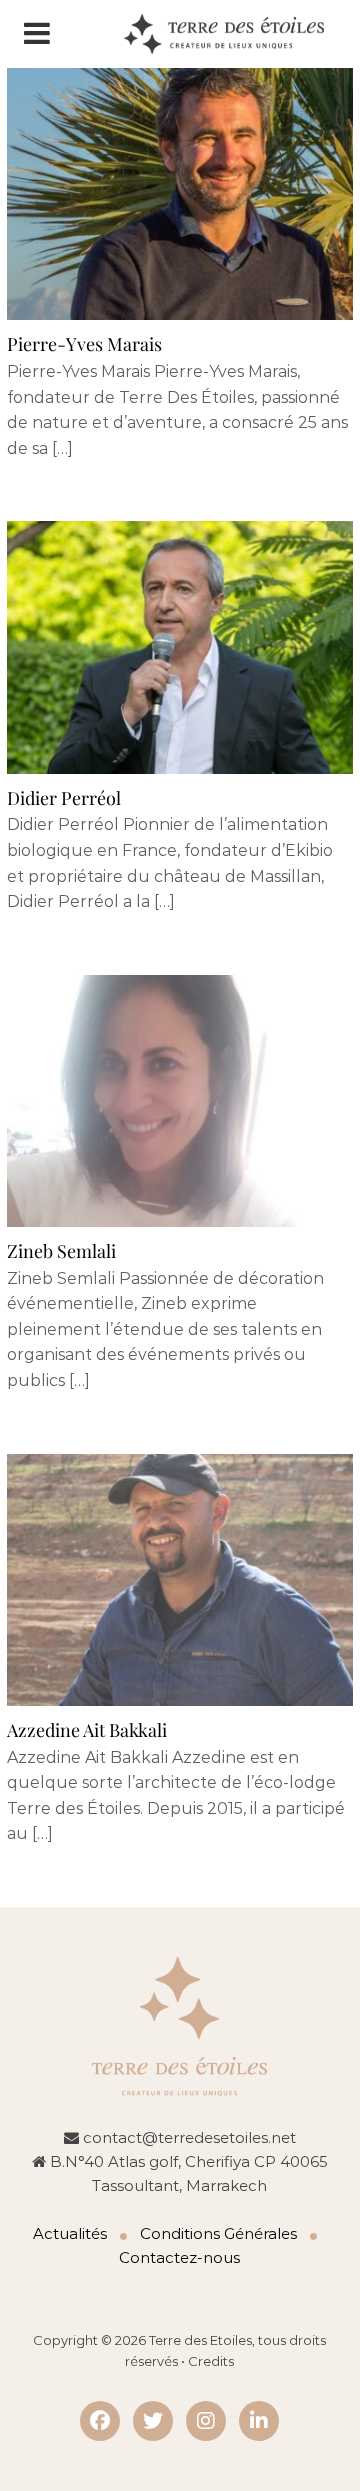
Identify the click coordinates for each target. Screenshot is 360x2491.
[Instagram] (206, 2421)
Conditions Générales (218, 2233)
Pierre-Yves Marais (84, 344)
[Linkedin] (259, 2421)
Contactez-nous (179, 2257)
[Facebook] (100, 2421)
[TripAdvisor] (153, 2421)
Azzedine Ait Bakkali (87, 1730)
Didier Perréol (64, 798)
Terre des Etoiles (200, 2340)
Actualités (70, 2233)
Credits (211, 2361)
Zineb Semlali (61, 1251)
